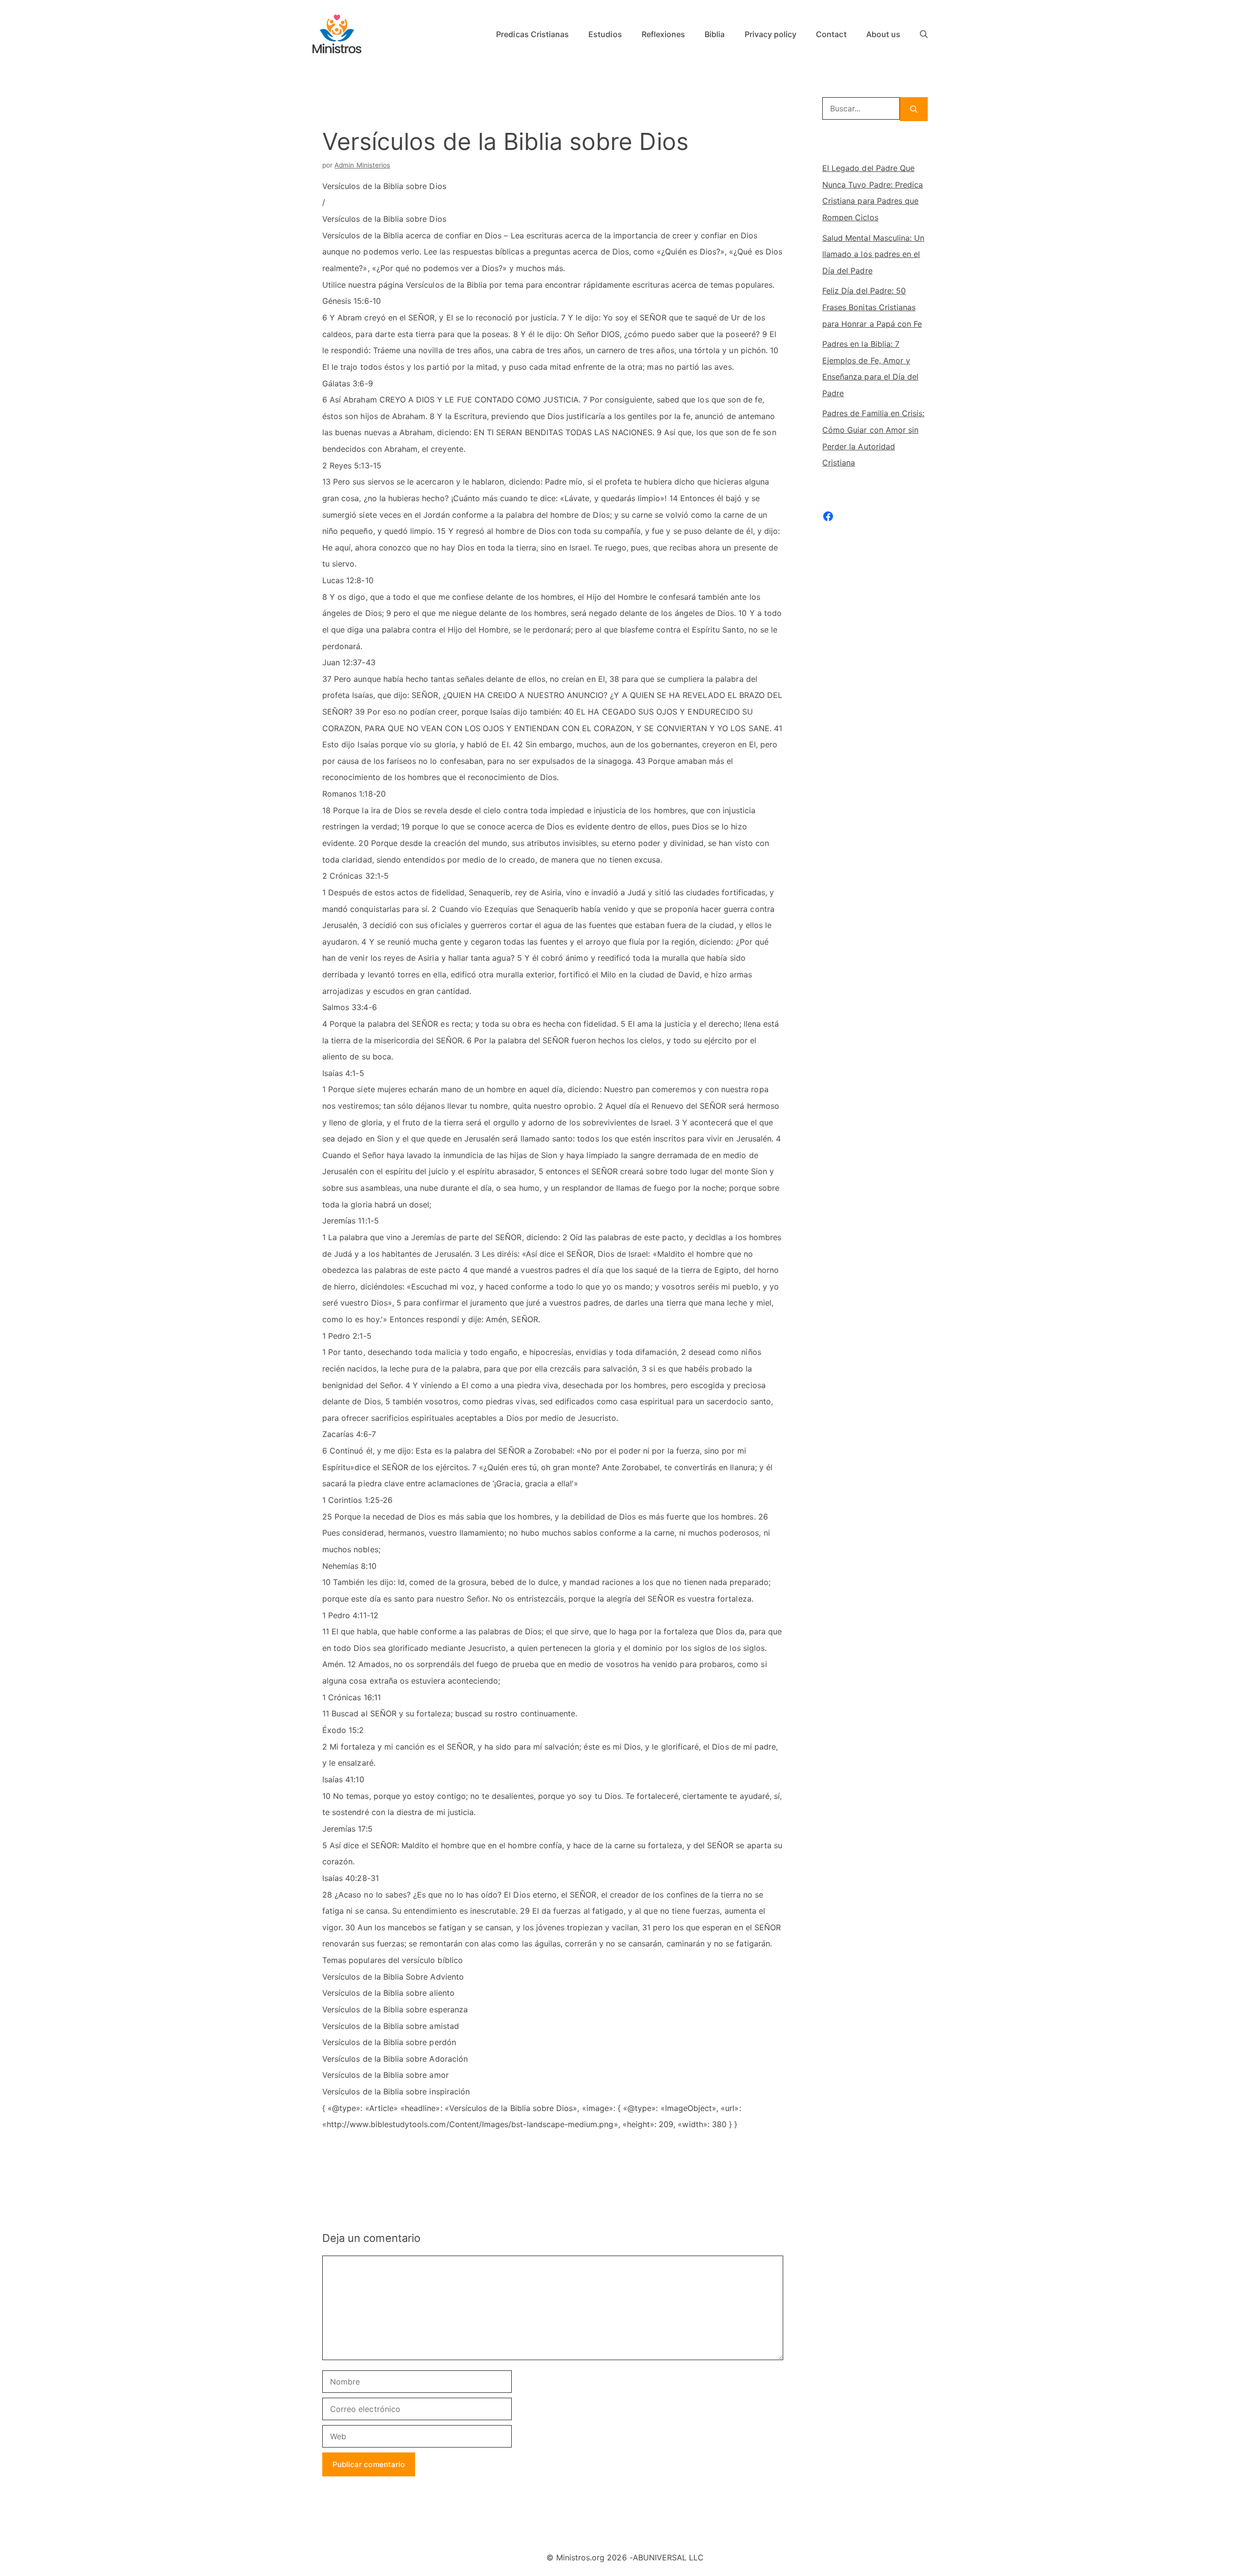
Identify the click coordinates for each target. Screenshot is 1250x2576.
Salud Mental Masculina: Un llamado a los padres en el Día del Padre (873, 254)
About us (883, 34)
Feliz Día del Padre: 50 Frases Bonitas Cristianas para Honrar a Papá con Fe (872, 307)
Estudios (605, 34)
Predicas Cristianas (532, 34)
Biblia (715, 34)
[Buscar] (914, 109)
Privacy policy (771, 34)
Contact (831, 34)
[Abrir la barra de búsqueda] (924, 34)
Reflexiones (664, 34)
